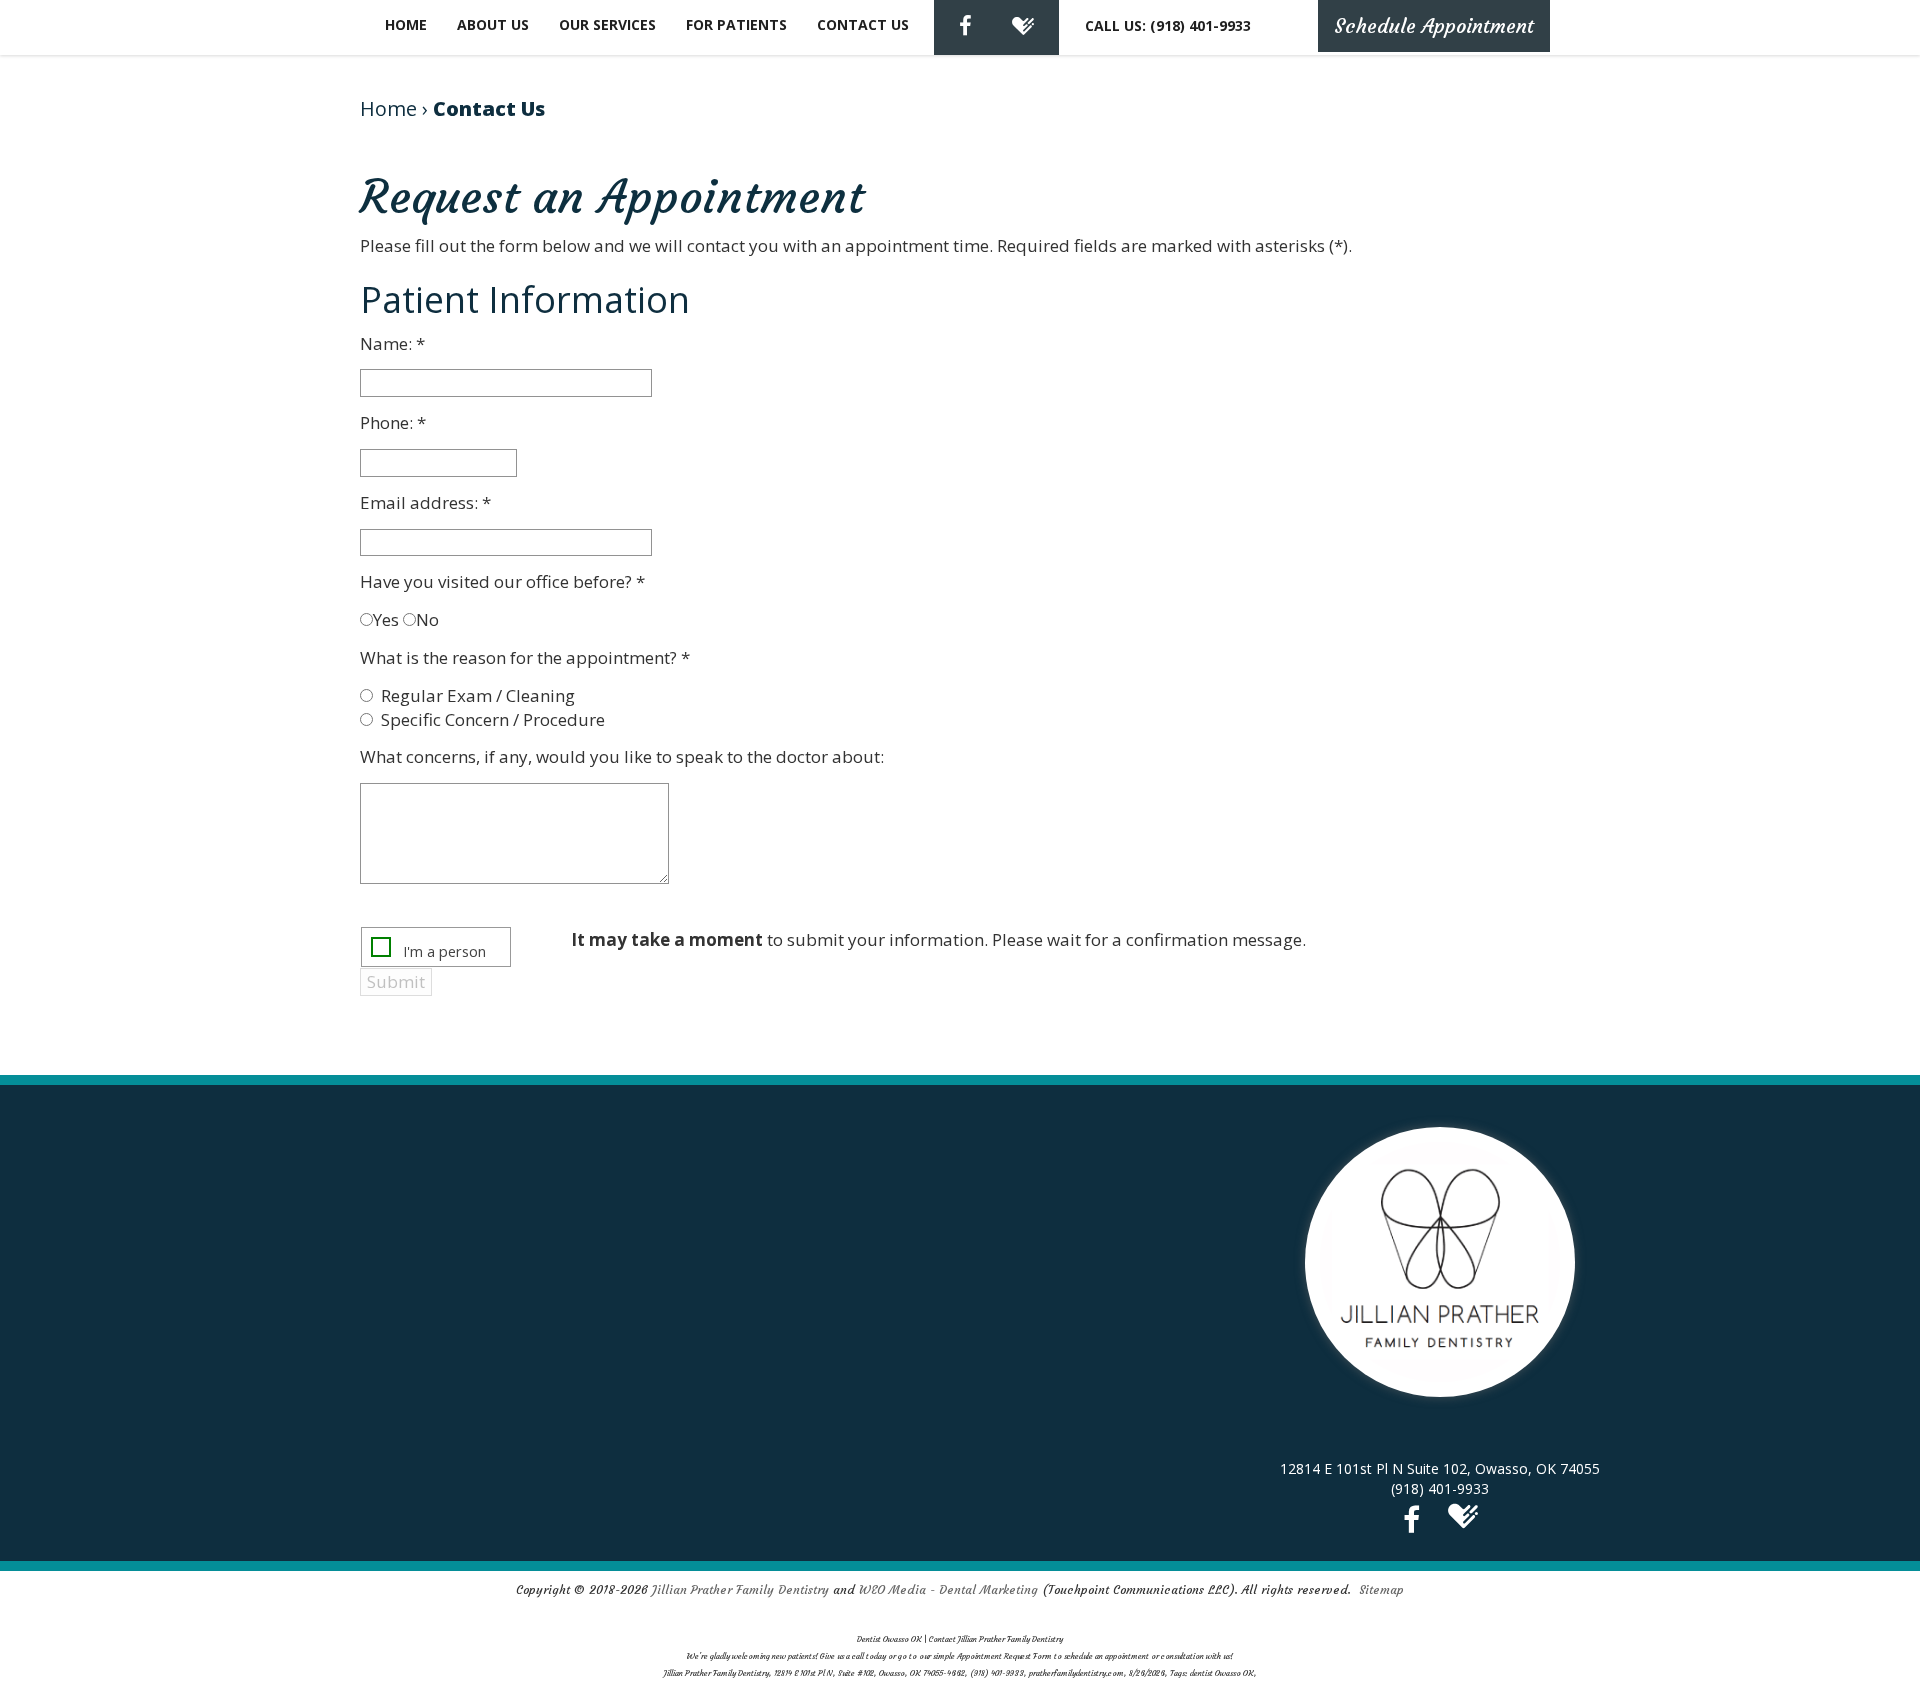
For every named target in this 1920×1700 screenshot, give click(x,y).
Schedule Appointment (1434, 25)
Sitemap (1381, 1589)
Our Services (607, 24)
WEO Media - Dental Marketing (948, 1589)
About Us (493, 24)
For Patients (736, 24)
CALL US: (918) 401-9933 (1168, 25)
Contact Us (863, 24)
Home (406, 24)
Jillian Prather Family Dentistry (740, 1589)
